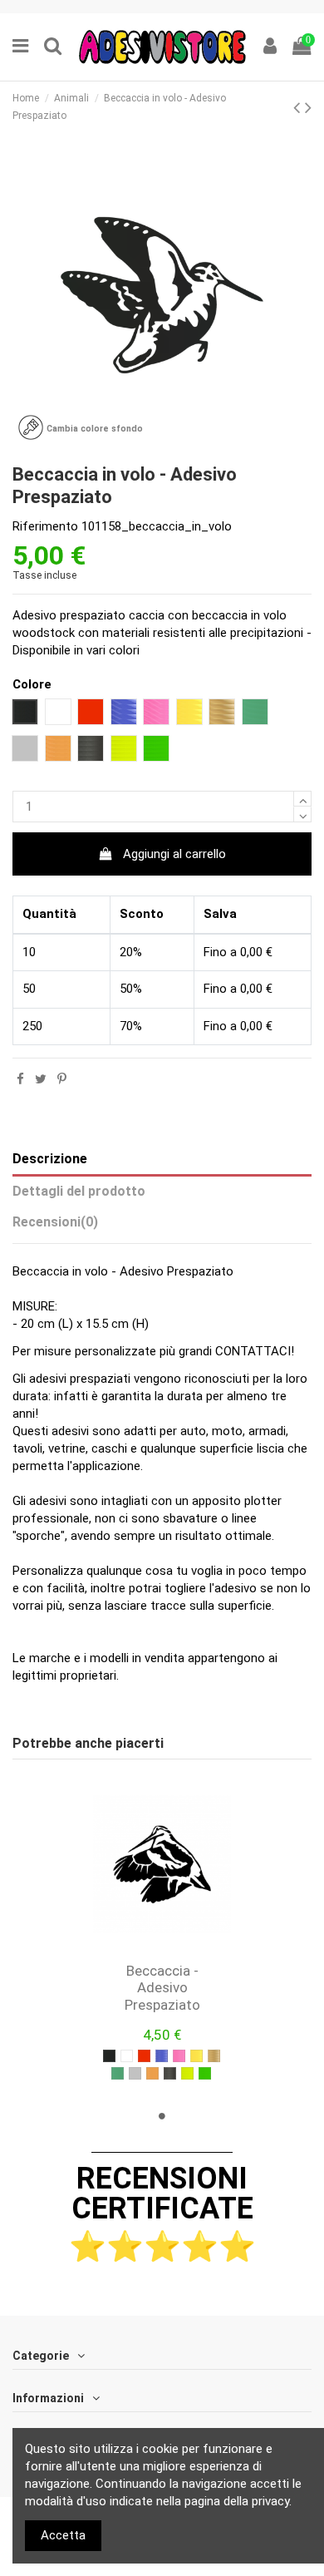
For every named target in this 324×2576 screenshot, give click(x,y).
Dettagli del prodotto (79, 1191)
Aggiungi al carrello (174, 854)
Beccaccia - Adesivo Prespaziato (162, 1988)
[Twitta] (41, 1079)
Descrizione (50, 1159)
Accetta (63, 2535)
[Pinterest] (62, 1079)
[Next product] (308, 107)
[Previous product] (299, 107)
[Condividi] (20, 1079)
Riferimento (45, 526)
